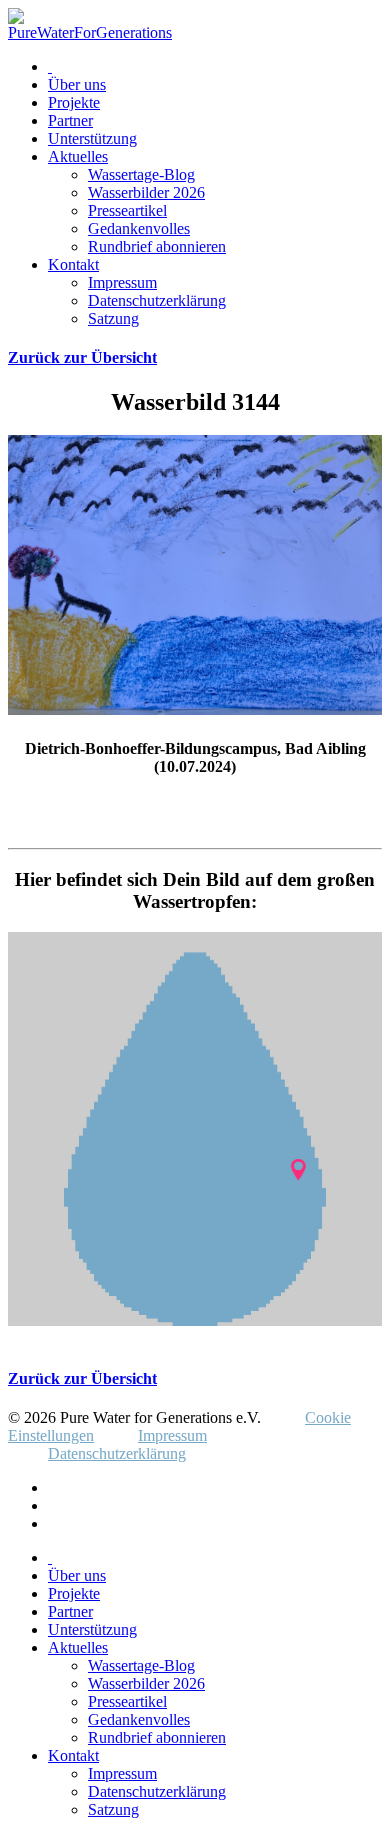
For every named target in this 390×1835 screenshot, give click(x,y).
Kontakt (73, 264)
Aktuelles (78, 156)
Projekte (74, 102)
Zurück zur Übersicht (82, 357)
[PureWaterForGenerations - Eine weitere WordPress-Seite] (90, 32)
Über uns (77, 84)
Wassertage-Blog (141, 174)
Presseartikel (127, 210)
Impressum (122, 282)
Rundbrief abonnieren (157, 246)
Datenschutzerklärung (157, 300)
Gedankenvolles (139, 228)
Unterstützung (92, 138)
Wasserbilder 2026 (146, 192)
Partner (70, 120)
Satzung (113, 318)
